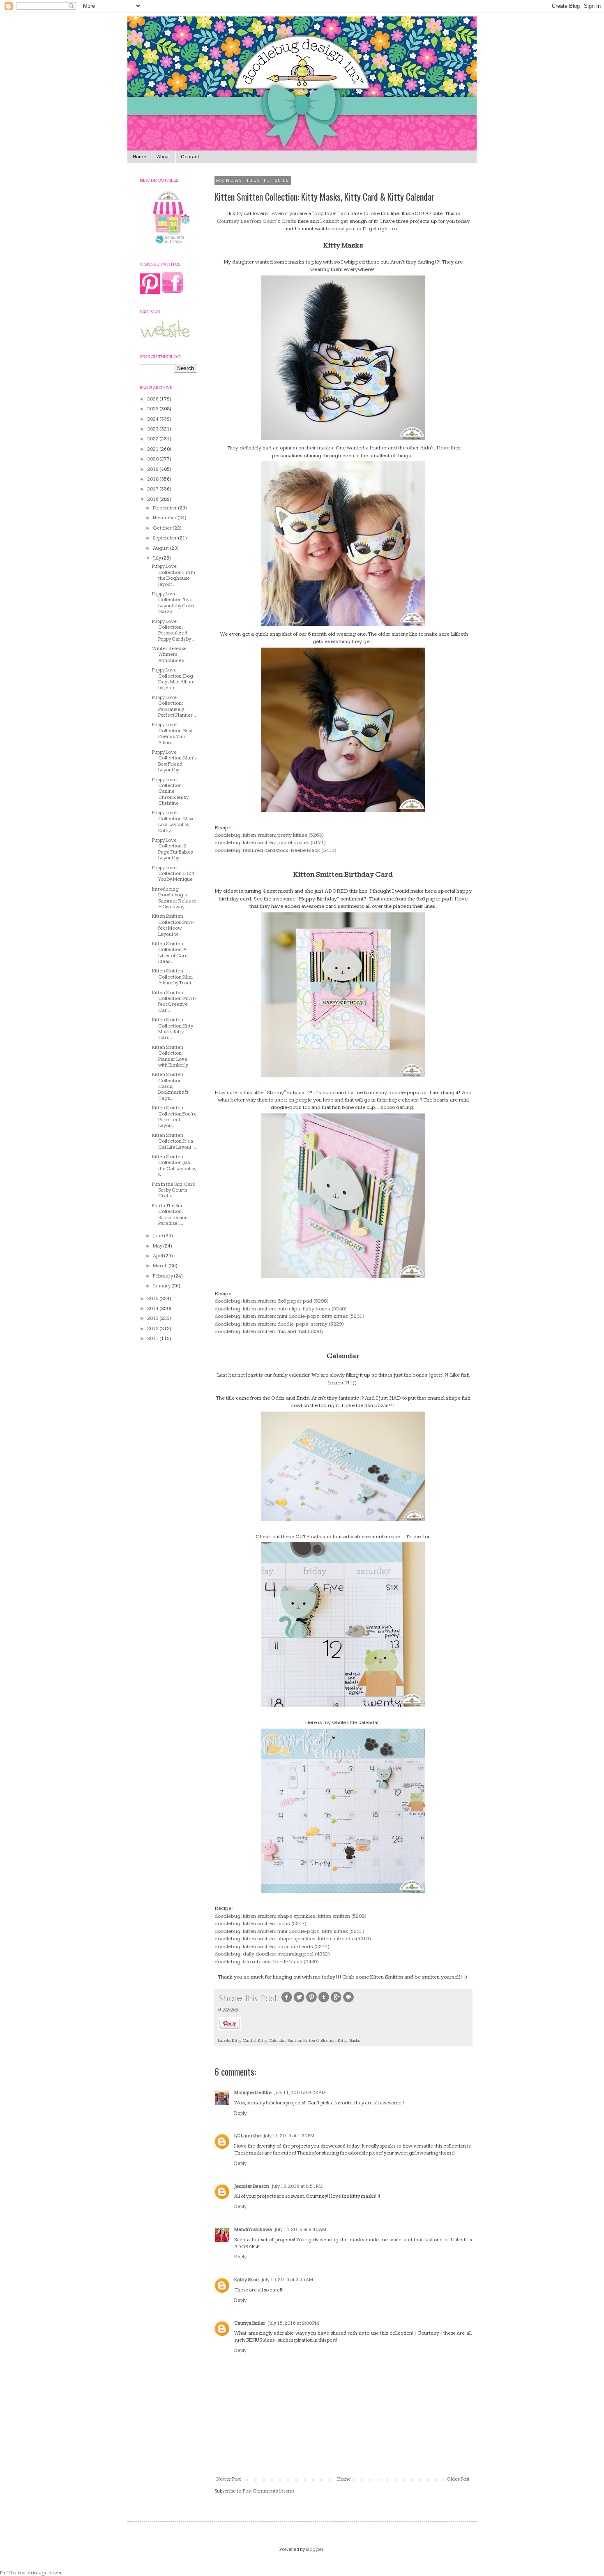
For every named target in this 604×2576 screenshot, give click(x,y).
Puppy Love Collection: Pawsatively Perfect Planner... (174, 706)
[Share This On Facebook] (287, 2002)
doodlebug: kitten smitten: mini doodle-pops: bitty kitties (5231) (289, 1316)
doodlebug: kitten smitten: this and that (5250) (269, 1331)
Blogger (315, 2549)
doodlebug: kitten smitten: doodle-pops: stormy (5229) (279, 1324)
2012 (153, 1329)
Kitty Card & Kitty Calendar (259, 2040)
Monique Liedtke (253, 2093)
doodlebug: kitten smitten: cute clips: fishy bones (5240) (281, 1309)
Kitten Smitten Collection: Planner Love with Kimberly (170, 1056)
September (165, 538)
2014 (153, 1309)
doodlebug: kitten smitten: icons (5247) (261, 1923)
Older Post (458, 2479)
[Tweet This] (299, 2002)
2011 (153, 1339)
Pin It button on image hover (31, 2573)
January (162, 1286)
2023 (153, 429)
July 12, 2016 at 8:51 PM (297, 2186)
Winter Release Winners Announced (169, 655)
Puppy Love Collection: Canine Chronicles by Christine (170, 792)
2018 (153, 479)
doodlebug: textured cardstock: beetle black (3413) (275, 850)
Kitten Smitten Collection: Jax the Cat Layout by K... (174, 1166)
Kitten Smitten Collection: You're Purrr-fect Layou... (174, 1117)
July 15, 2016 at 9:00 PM (293, 2323)
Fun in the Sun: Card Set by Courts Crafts (174, 1190)
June (158, 1236)
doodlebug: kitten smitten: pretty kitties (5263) (269, 835)
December (165, 508)
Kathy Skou (247, 2280)
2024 (153, 419)
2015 (153, 1299)
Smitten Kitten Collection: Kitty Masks (324, 2040)
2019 (153, 469)
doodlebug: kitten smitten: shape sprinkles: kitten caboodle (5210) (293, 1939)
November (165, 518)
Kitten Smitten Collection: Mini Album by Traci (172, 977)
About (164, 157)
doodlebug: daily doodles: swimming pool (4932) (272, 1954)
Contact (190, 157)
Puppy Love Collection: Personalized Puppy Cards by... (173, 630)
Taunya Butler (250, 2323)
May (158, 1246)
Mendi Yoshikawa (253, 2230)
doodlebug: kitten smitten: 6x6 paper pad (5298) (272, 1301)
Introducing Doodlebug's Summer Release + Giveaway (174, 898)
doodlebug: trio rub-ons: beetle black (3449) (267, 1962)
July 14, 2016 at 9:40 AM (300, 2230)
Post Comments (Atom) (269, 2491)
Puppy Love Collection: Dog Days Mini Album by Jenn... (173, 679)
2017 (153, 489)
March (161, 1266)
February (163, 1276)
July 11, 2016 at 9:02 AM (300, 2093)
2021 (153, 449)
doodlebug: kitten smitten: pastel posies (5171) (270, 842)
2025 (153, 409)
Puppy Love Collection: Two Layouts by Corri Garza (173, 603)
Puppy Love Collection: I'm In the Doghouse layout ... (174, 575)
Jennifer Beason (252, 2186)
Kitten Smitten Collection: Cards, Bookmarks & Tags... (170, 1087)
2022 (153, 439)
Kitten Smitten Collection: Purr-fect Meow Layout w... (173, 925)
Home (139, 157)
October (163, 528)
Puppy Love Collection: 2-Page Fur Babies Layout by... (172, 849)
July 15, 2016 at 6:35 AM (287, 2280)
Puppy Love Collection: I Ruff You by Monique (173, 874)
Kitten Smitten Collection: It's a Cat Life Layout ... (174, 1141)
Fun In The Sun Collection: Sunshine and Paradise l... (170, 1215)
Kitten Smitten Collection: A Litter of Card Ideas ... (170, 953)
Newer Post (229, 2479)
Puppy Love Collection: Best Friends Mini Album (172, 734)
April (158, 1256)
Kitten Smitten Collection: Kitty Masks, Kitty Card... (173, 1029)
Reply (240, 2113)
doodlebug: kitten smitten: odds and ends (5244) (272, 1946)
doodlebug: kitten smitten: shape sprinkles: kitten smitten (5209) (290, 1916)
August (161, 548)
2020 (153, 459)
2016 (153, 499)
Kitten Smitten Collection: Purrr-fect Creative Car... (174, 1002)
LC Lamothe (248, 2136)
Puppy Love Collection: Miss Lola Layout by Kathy (172, 822)
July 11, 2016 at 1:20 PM (289, 2136)
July (157, 558)
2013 (153, 1318)
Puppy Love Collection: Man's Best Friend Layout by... (174, 761)
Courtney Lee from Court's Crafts (257, 221)
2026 (153, 399)
